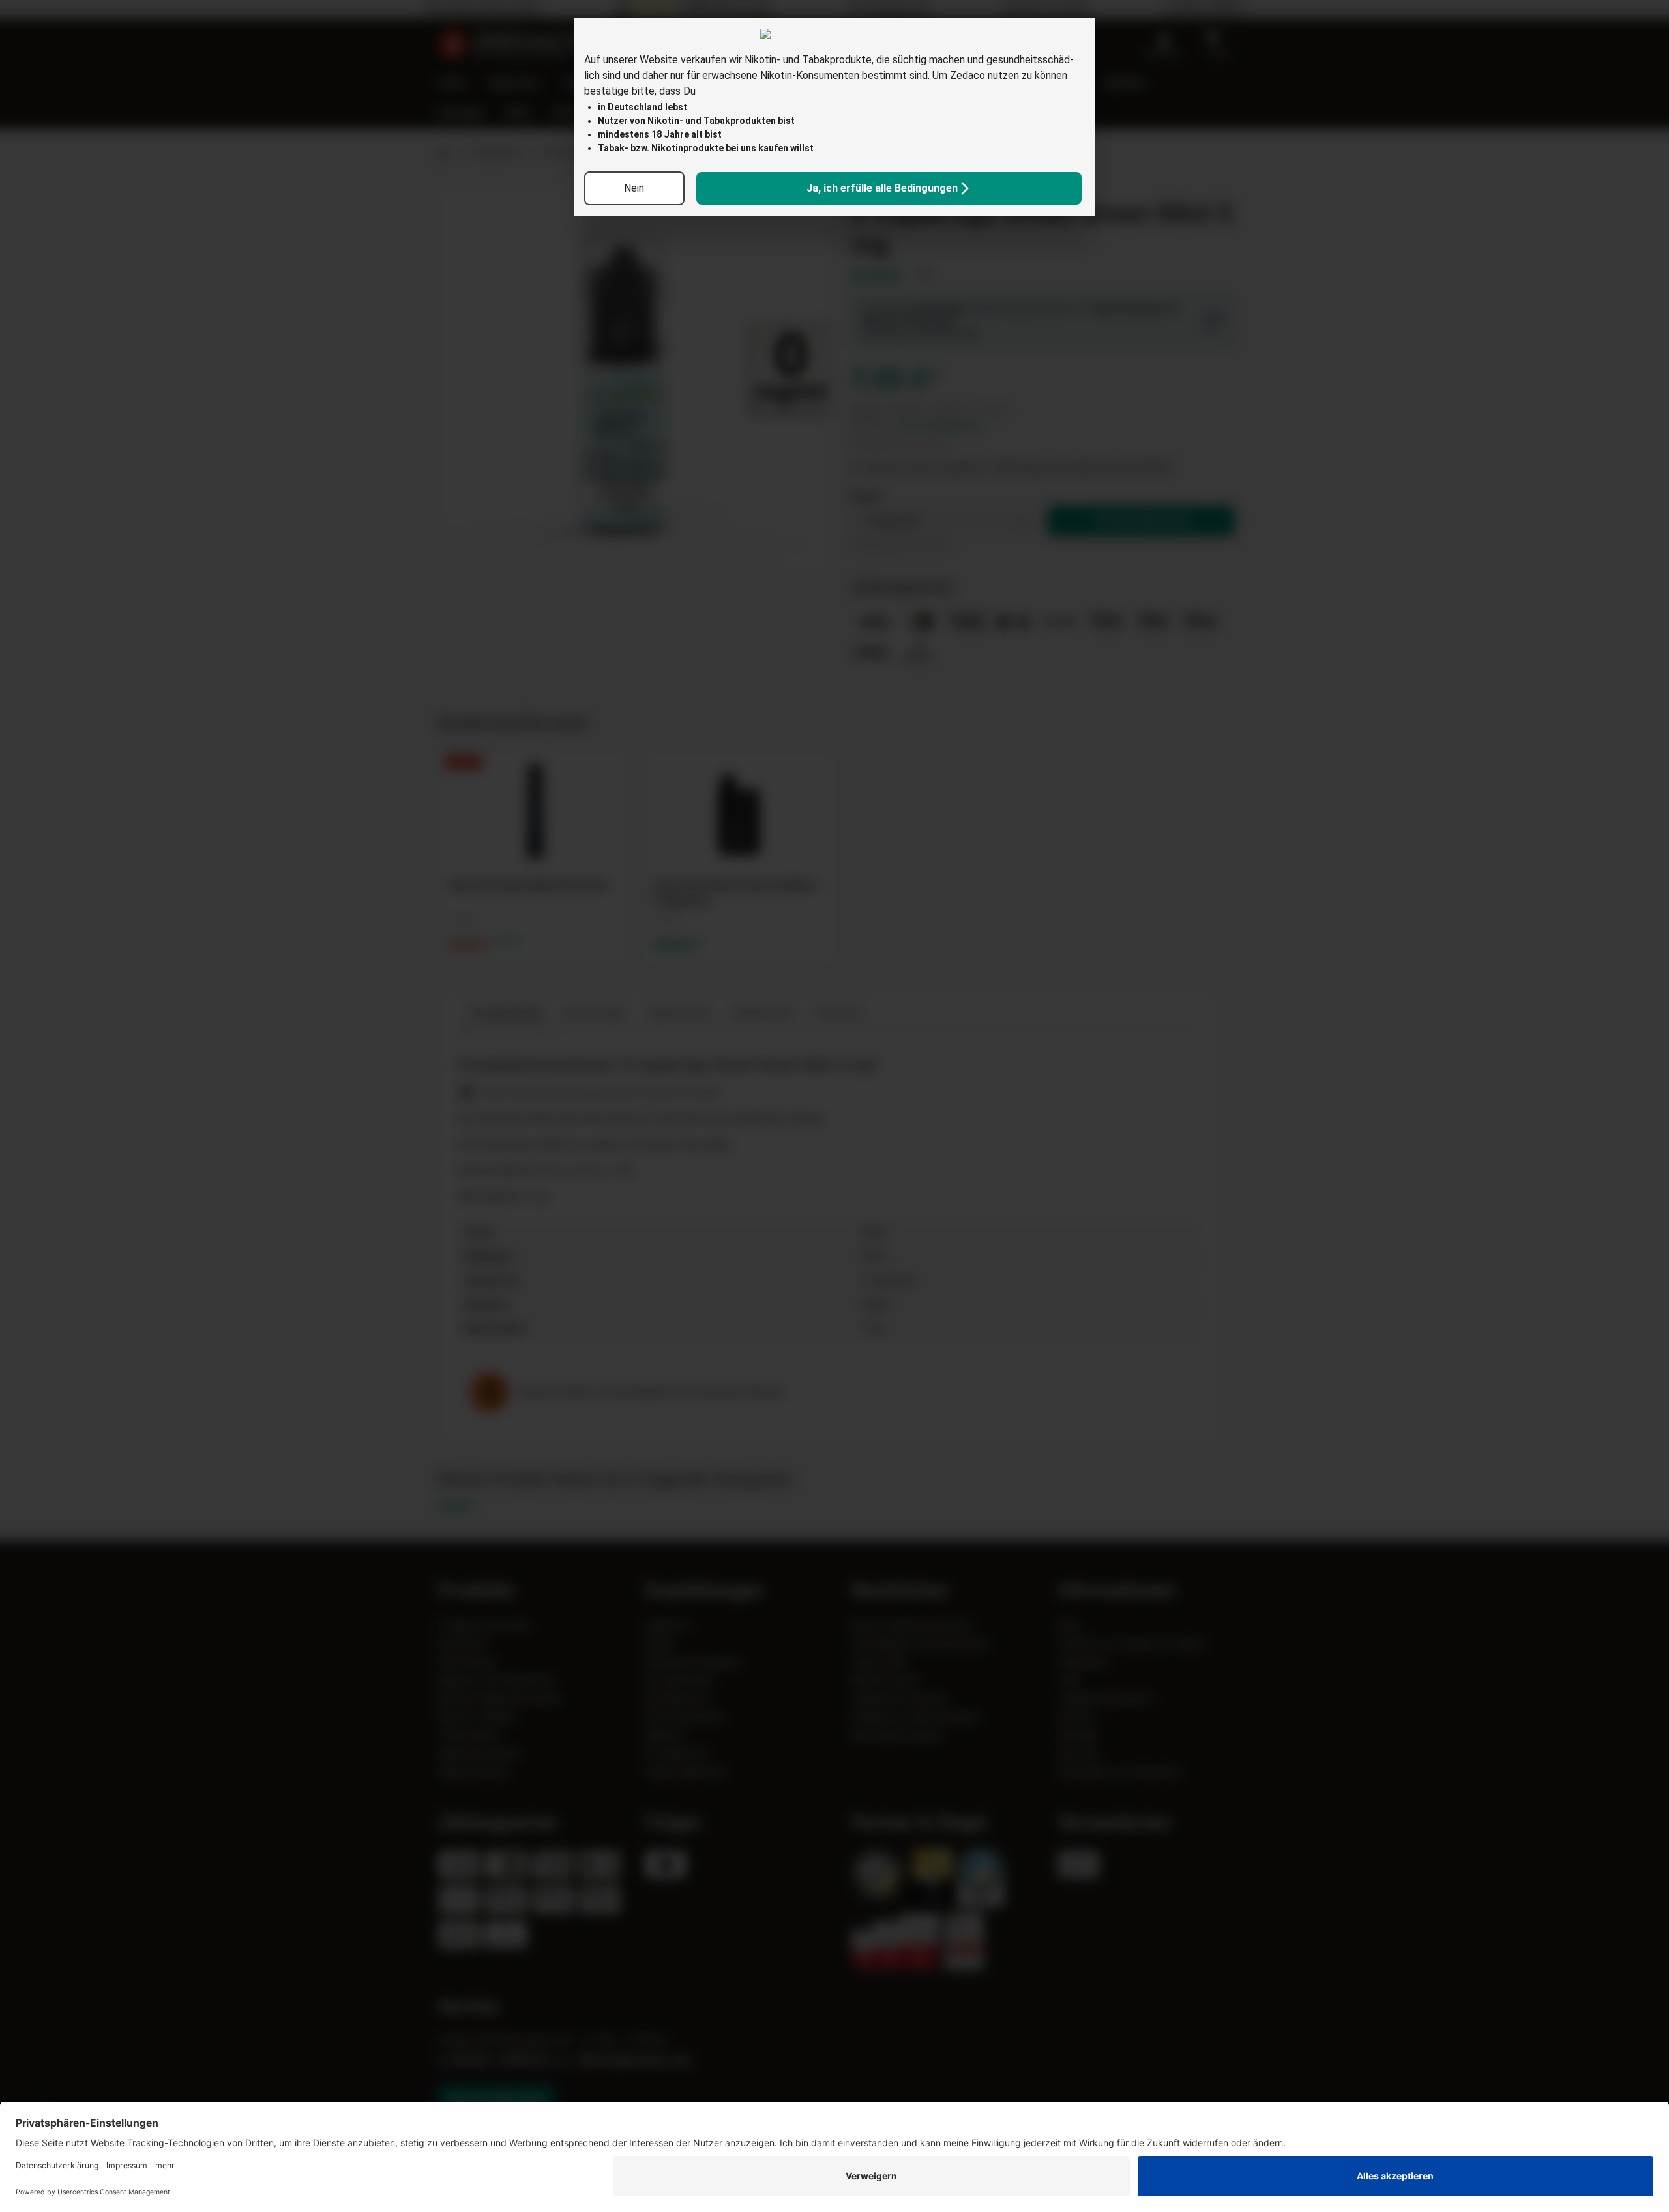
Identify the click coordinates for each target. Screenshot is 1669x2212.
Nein (634, 188)
